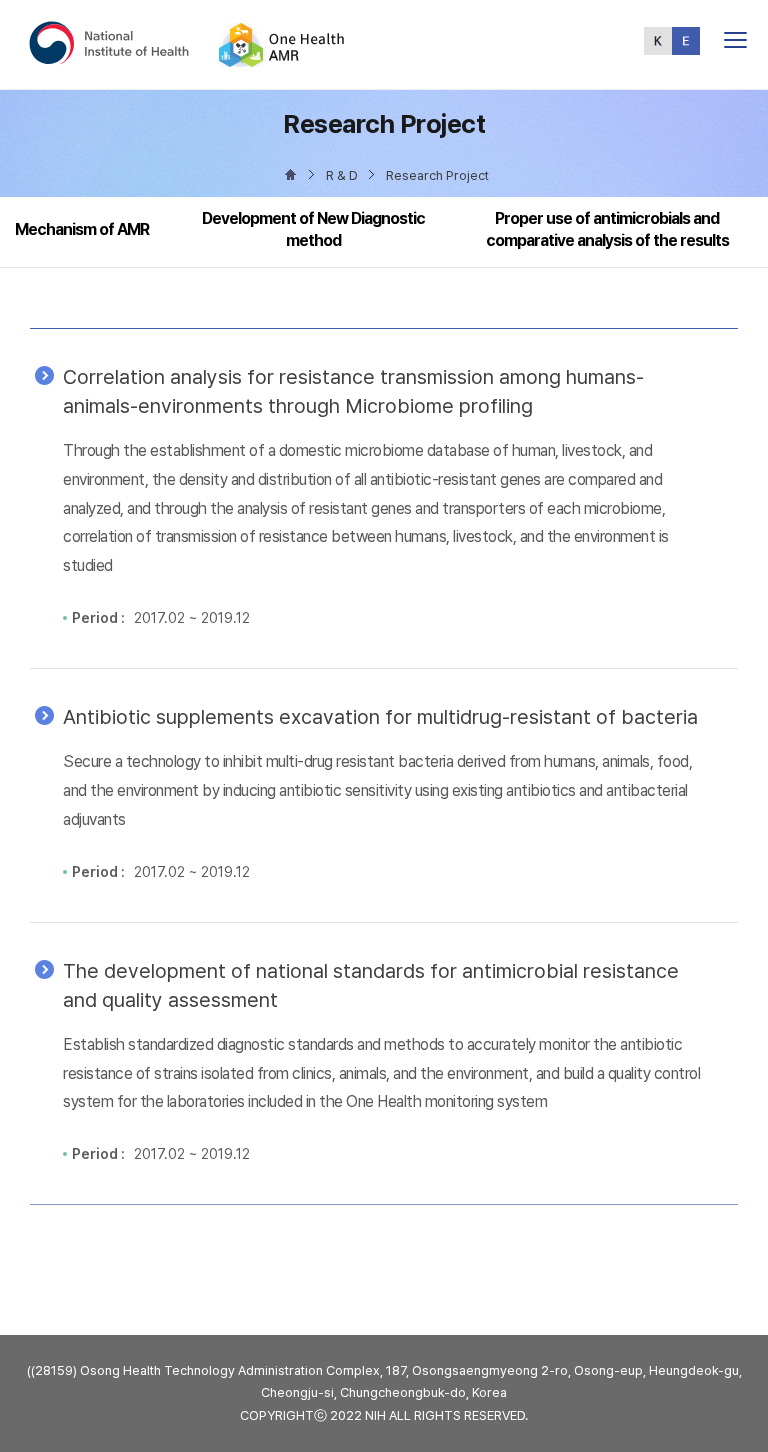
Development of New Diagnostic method (313, 229)
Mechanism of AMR (82, 229)
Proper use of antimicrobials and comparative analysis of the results (607, 229)
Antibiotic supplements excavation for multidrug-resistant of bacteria (380, 717)
